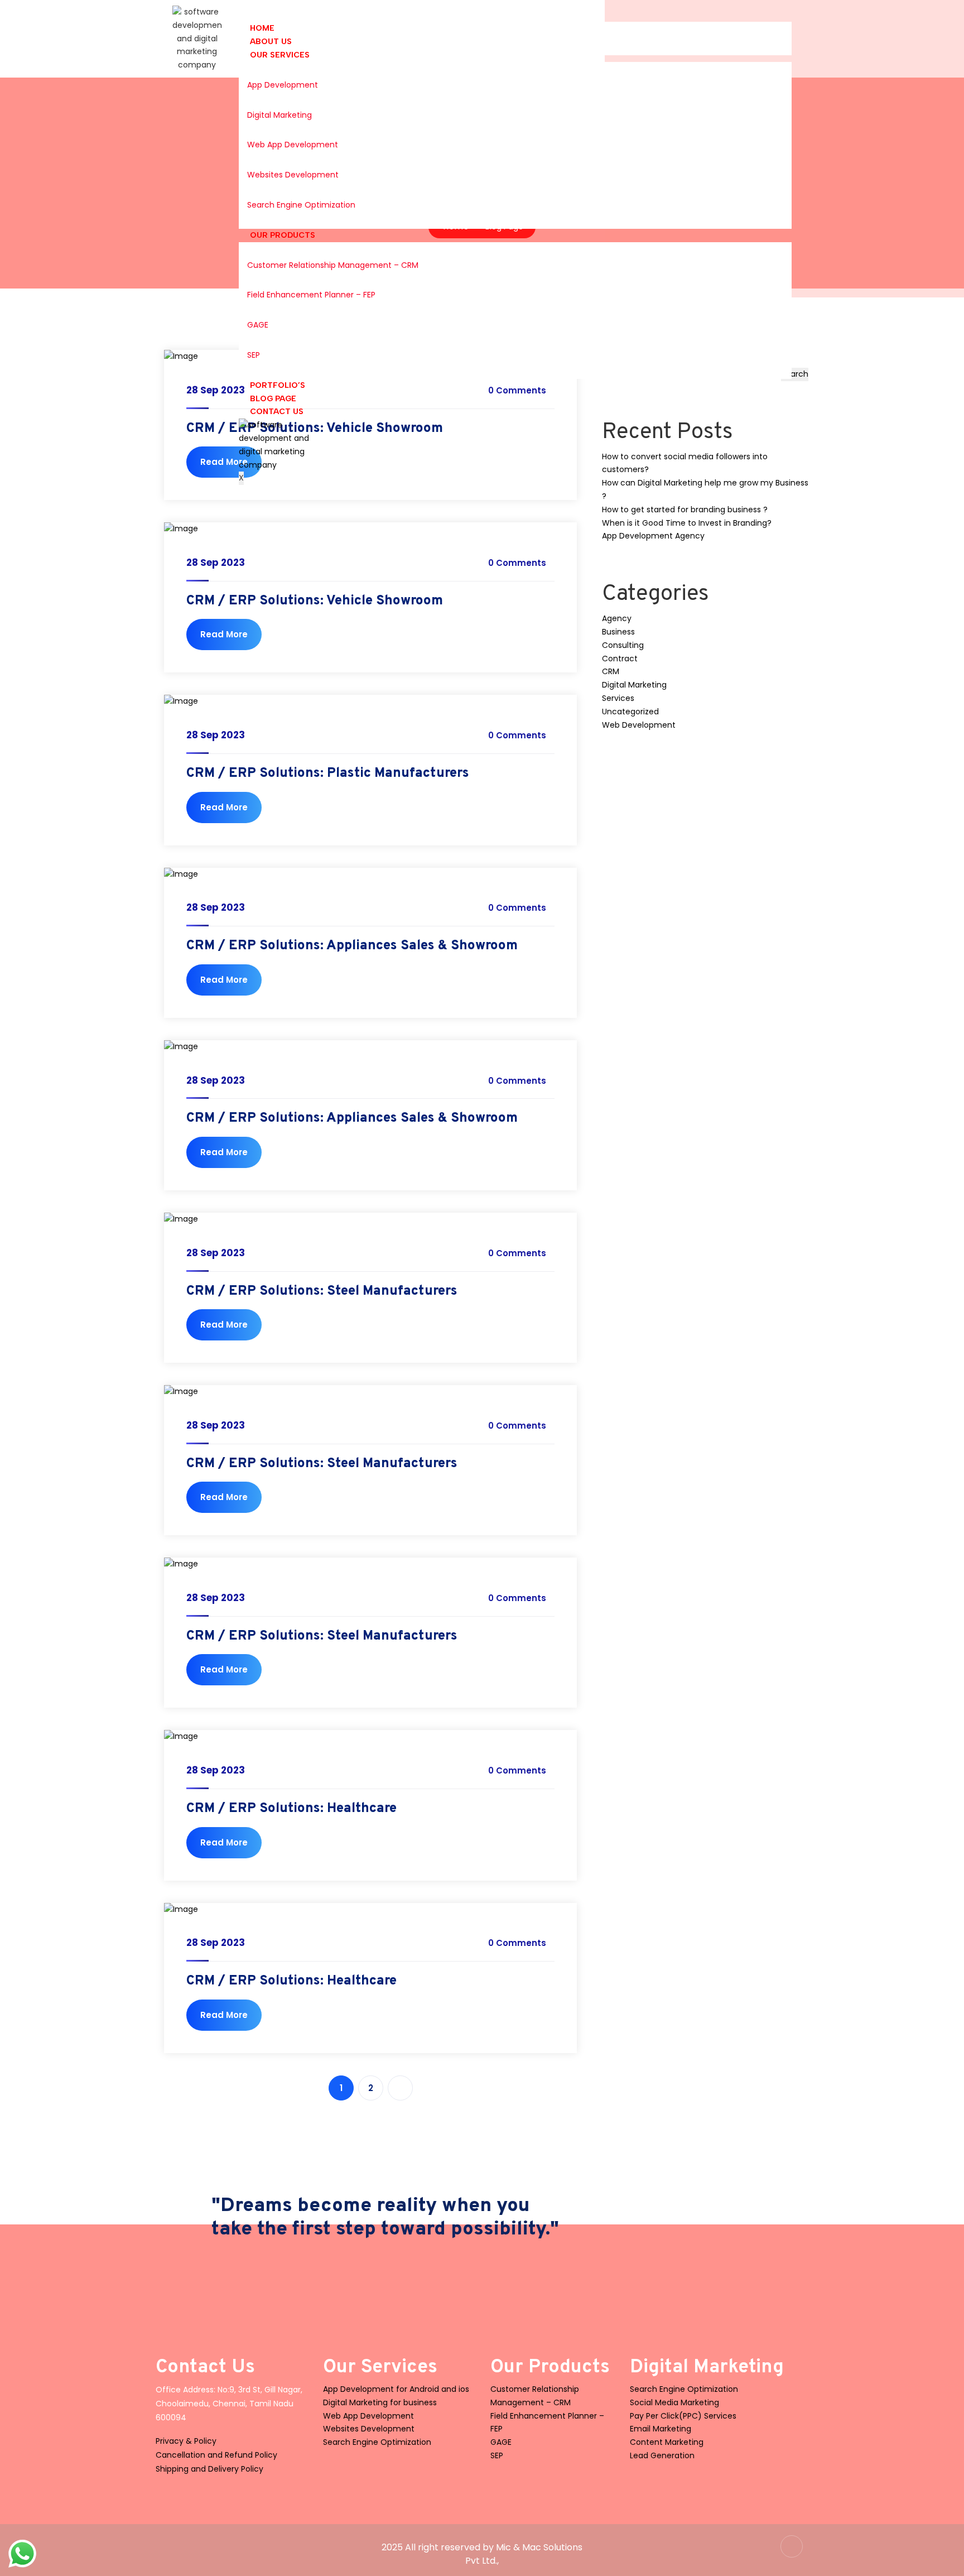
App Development (283, 85)
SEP (254, 355)
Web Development (639, 725)
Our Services (280, 55)
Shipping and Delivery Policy (209, 2469)
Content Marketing (667, 2442)
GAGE (258, 325)
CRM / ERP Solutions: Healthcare (291, 1809)
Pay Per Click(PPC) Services (683, 2416)
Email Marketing (661, 2429)
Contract (620, 659)
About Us (271, 42)
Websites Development (293, 175)
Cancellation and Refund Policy (216, 2455)
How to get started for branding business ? (685, 510)
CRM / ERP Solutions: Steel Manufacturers (322, 1291)
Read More (224, 462)
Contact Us (277, 412)
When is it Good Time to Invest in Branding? (687, 523)
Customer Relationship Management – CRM (333, 265)
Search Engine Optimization (301, 205)
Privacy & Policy (186, 2441)
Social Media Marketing (674, 2402)
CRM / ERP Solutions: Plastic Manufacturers (328, 773)
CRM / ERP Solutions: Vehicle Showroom (315, 601)
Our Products (283, 235)
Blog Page (273, 399)
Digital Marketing (279, 115)
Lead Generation (662, 2455)
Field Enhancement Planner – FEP (311, 295)
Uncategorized (630, 712)
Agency (617, 618)
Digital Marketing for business (380, 2402)
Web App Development (293, 145)
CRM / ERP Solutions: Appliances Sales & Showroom (352, 946)
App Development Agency (653, 536)
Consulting (623, 645)
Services (618, 698)
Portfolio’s (278, 385)
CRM (611, 671)
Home (262, 28)
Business (618, 632)
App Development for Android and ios (396, 2389)
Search (795, 374)
